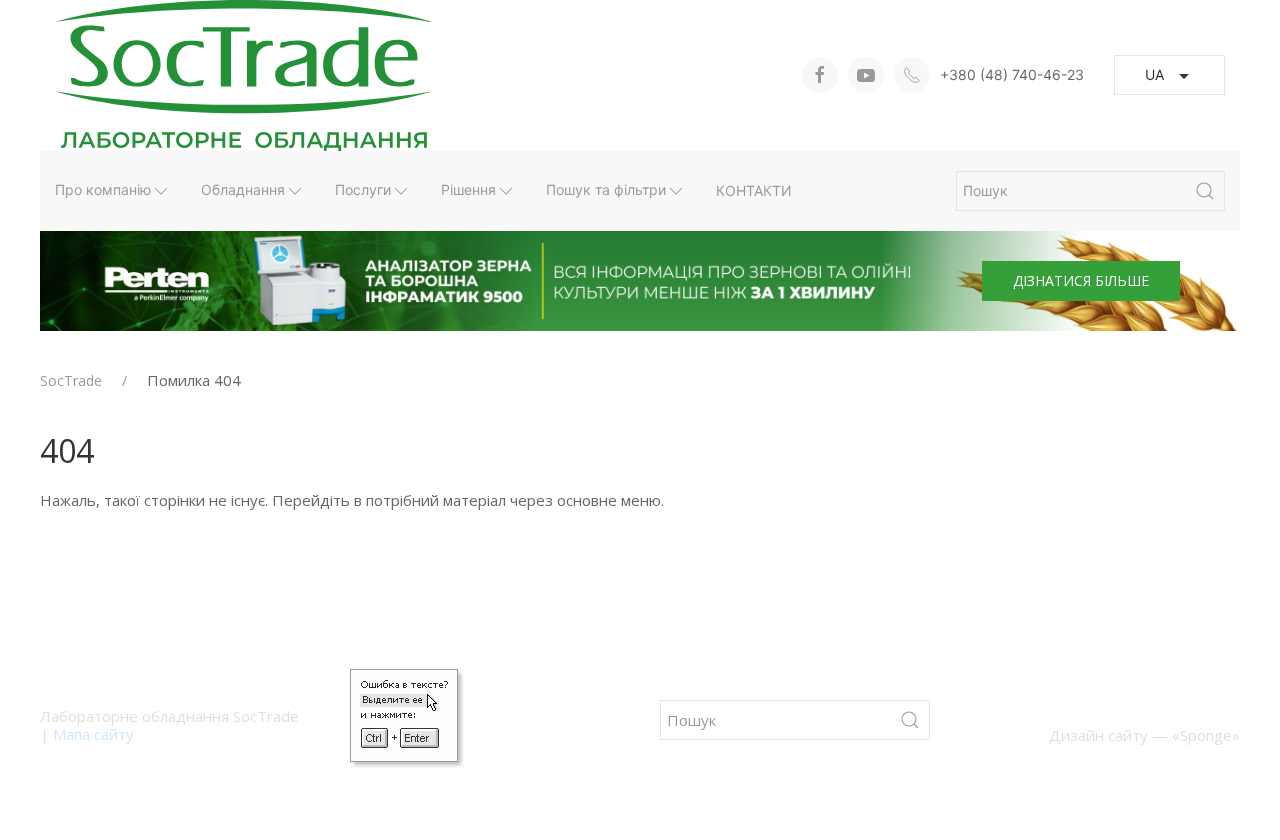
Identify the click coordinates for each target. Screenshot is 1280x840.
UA (1154, 74)
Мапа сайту (93, 734)
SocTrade (71, 381)
